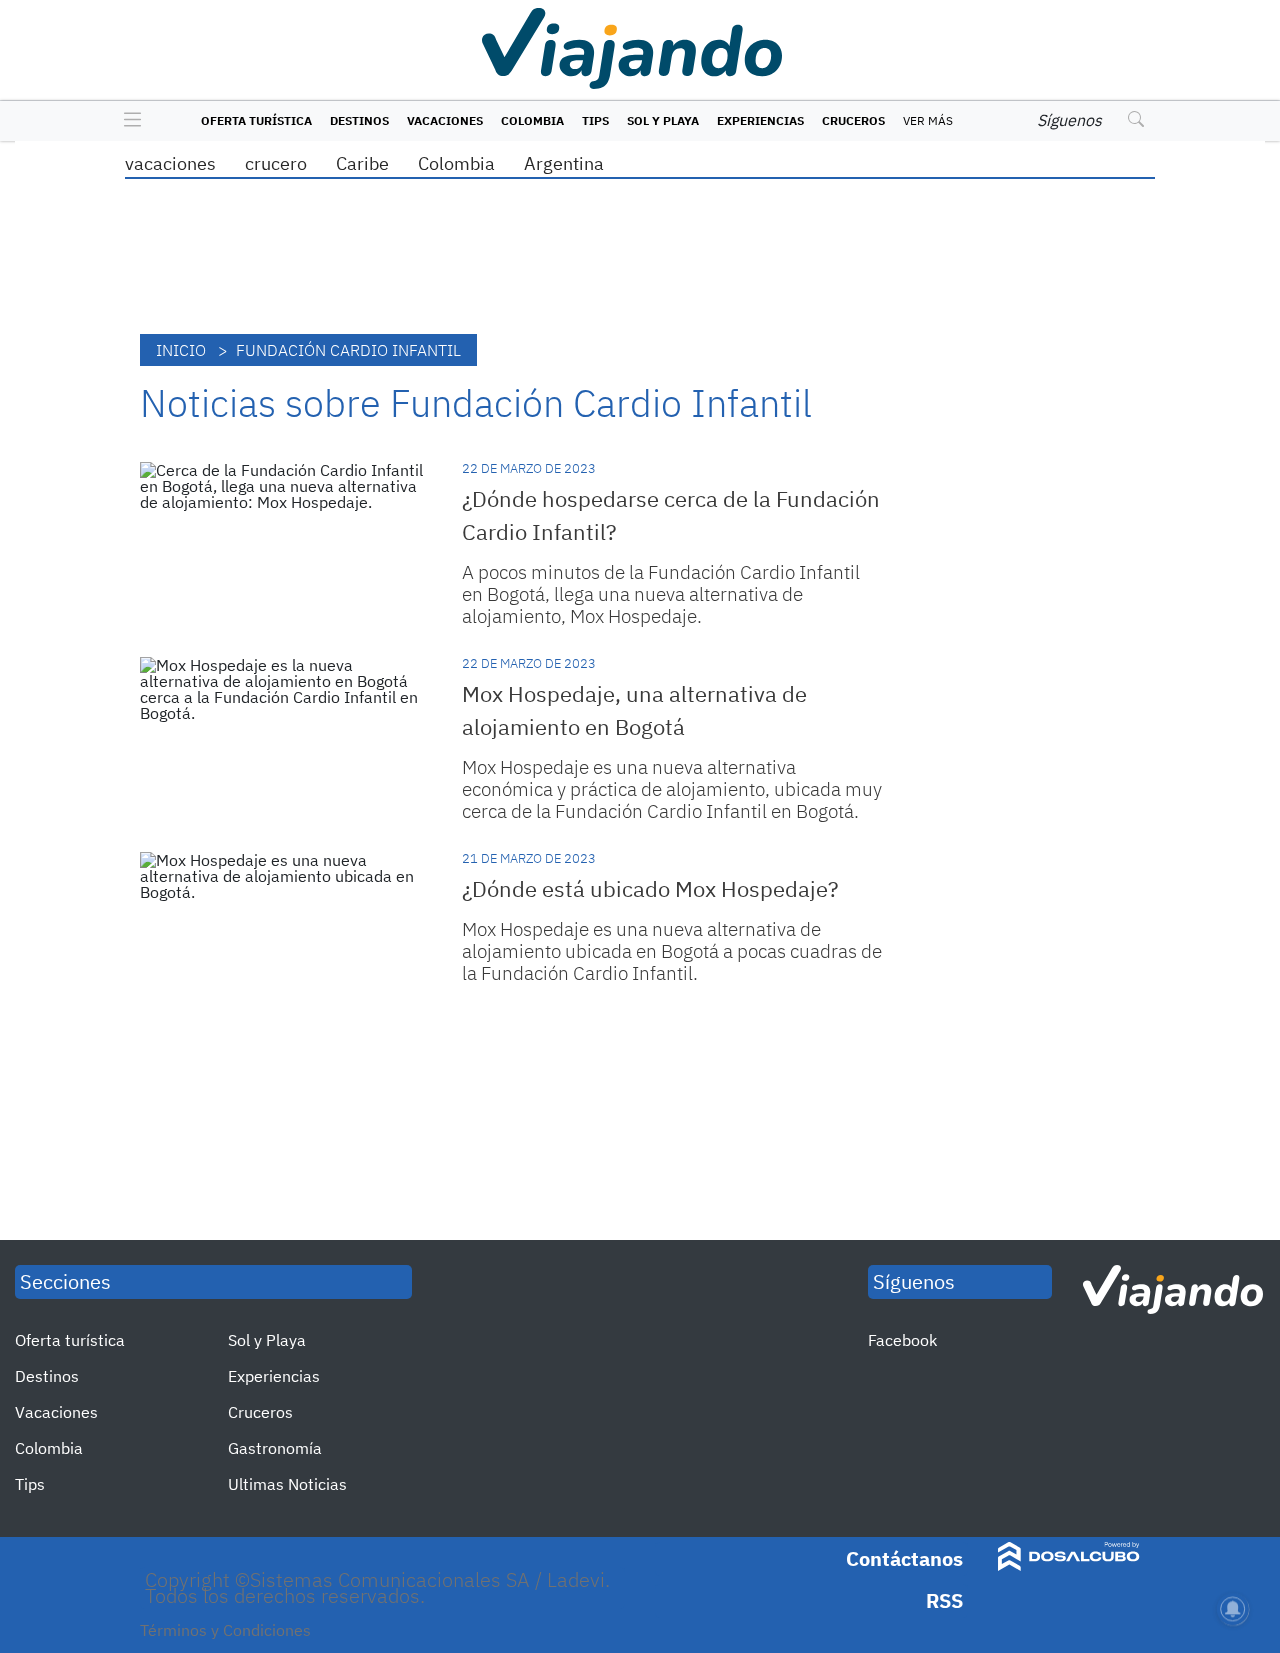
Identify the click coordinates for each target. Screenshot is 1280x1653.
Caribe (362, 163)
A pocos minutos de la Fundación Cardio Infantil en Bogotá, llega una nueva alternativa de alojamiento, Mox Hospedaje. (661, 594)
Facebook (902, 1340)
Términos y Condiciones (225, 1630)
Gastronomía (275, 1448)
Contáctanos (904, 1558)
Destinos (359, 120)
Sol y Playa (663, 120)
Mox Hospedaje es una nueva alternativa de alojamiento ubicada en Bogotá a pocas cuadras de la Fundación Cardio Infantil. (672, 951)
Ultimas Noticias (287, 1484)
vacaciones (170, 163)
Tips (595, 120)
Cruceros (853, 120)
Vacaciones (445, 120)
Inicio (181, 350)
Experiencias (760, 120)
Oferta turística (256, 120)
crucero (276, 163)
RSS (944, 1600)
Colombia (532, 120)
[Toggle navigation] (127, 121)
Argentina (564, 163)
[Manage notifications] (1233, 1609)
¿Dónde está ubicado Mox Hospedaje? (650, 888)
